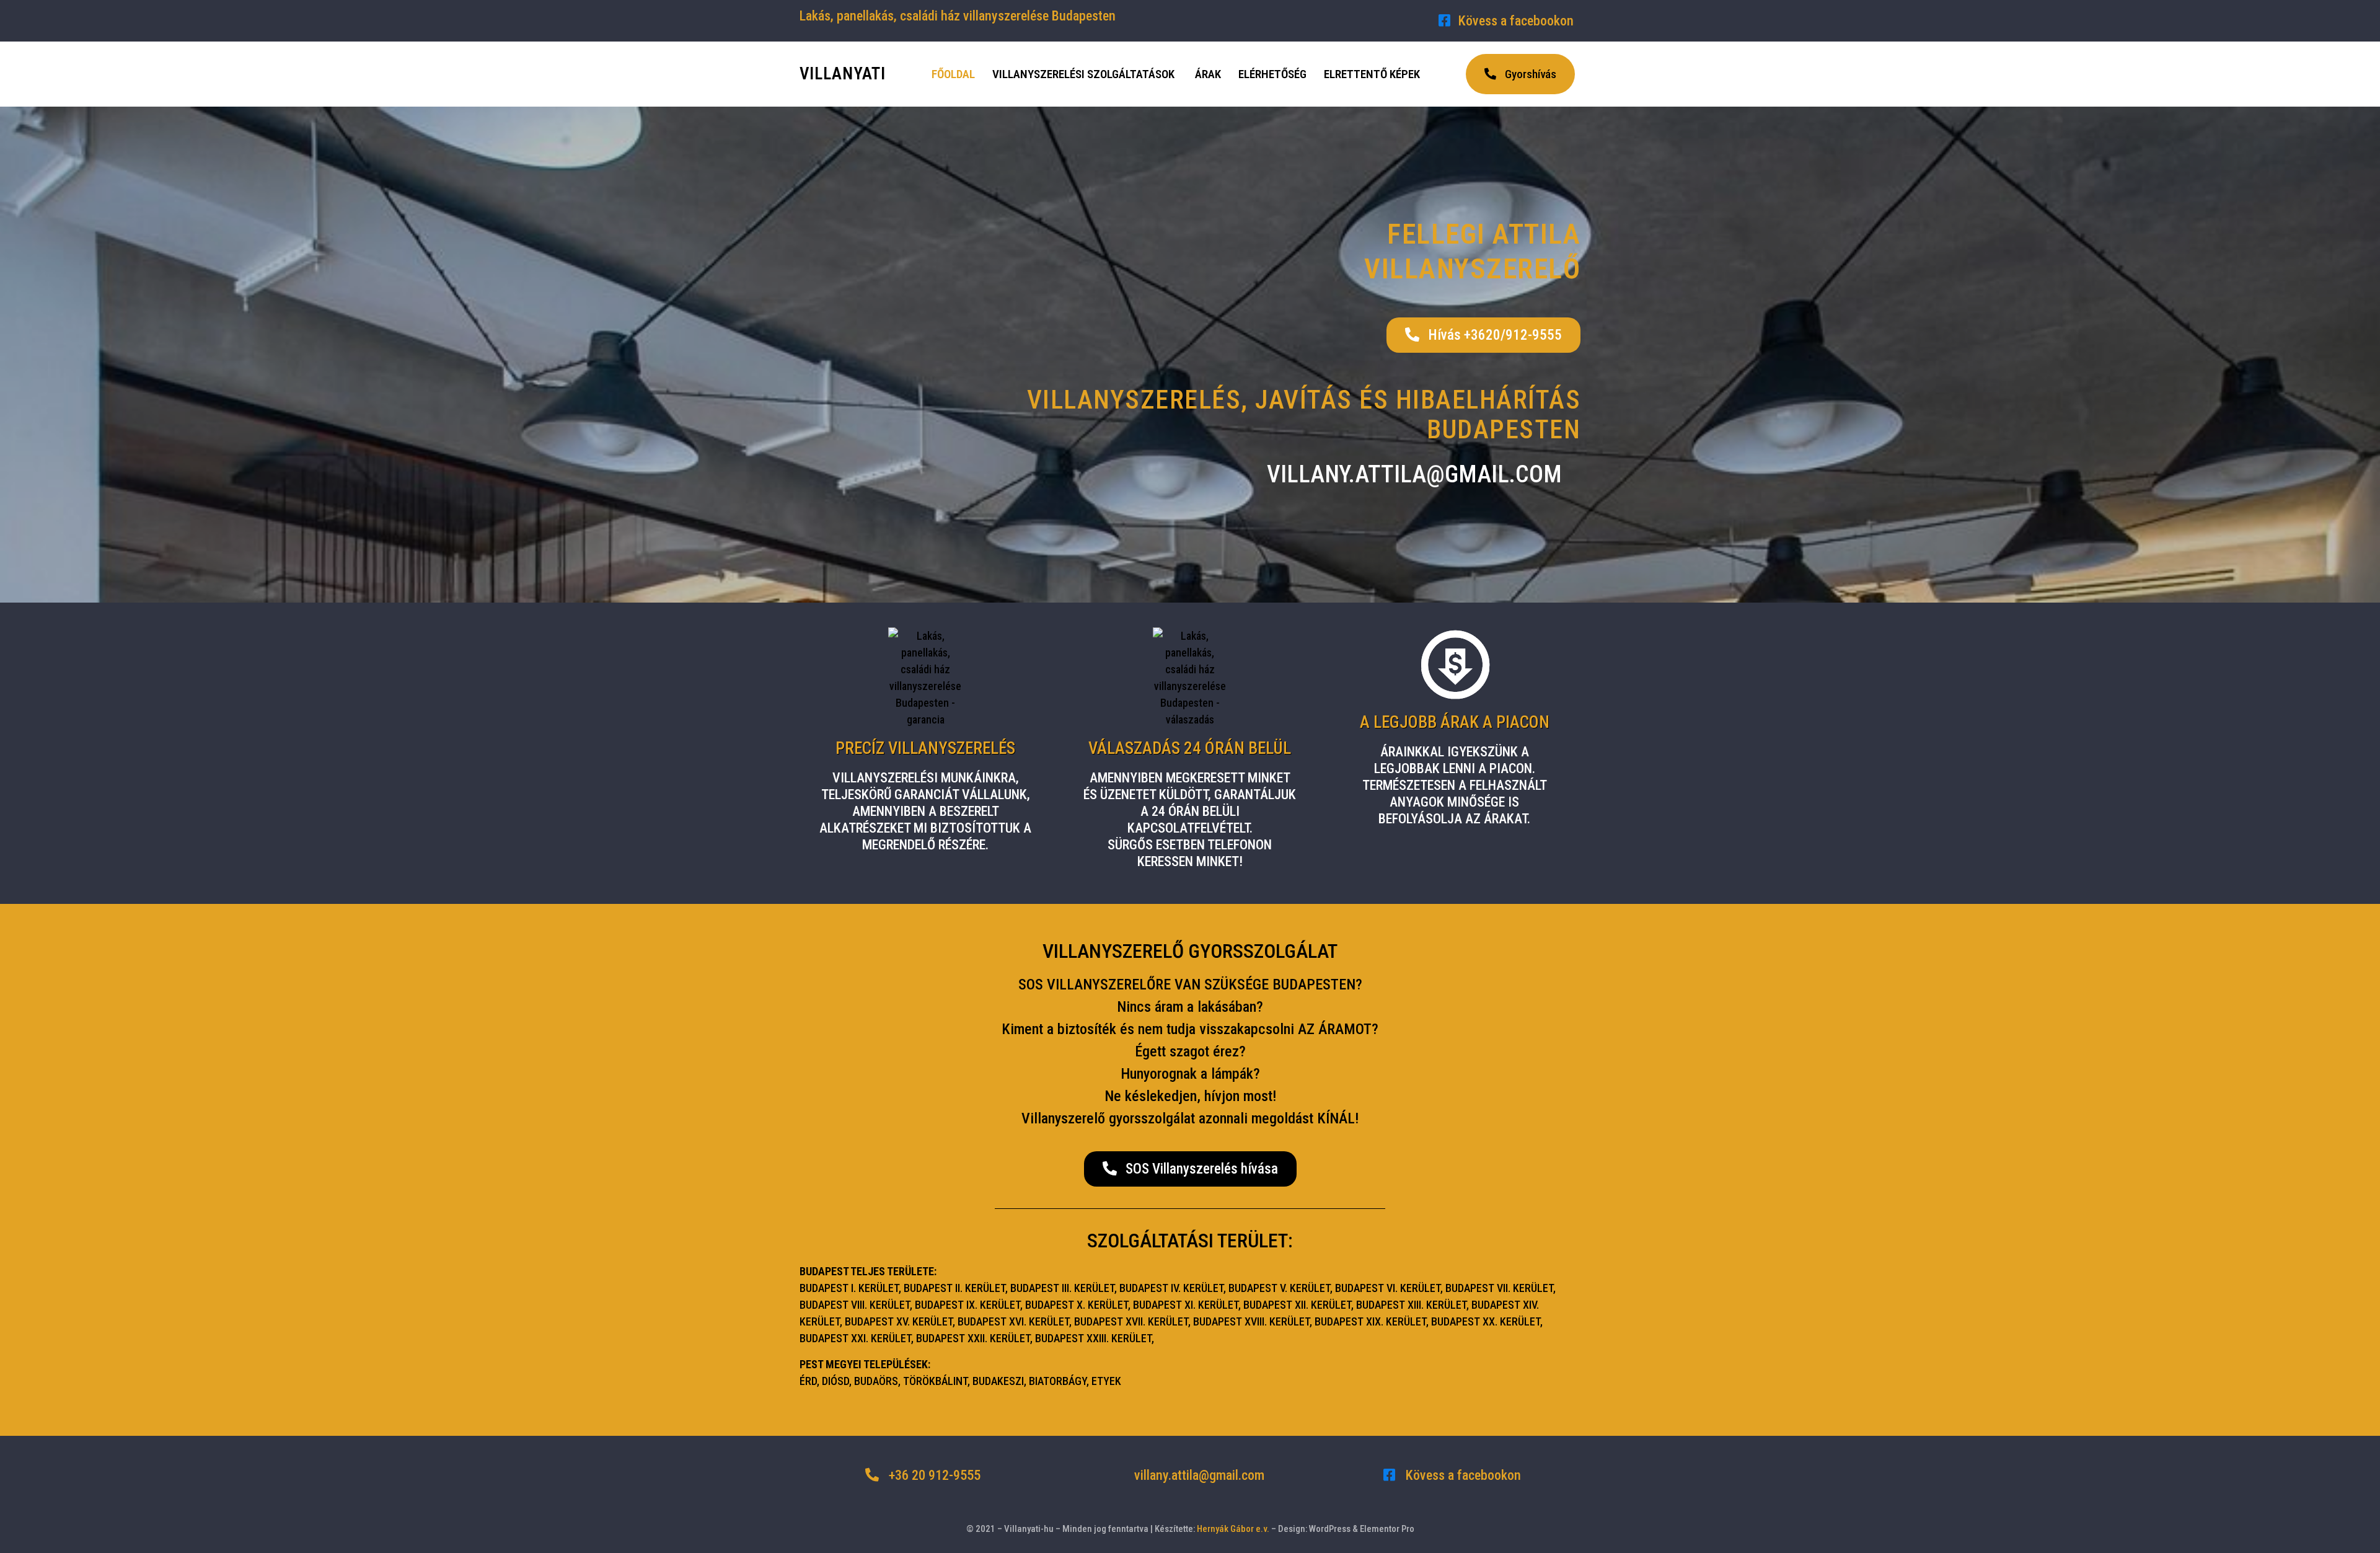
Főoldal (953, 74)
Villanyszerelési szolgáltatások (1083, 74)
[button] (1520, 74)
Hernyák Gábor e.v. (1233, 1529)
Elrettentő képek (1372, 74)
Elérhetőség (1272, 74)
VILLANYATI (843, 74)
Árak (1208, 74)
